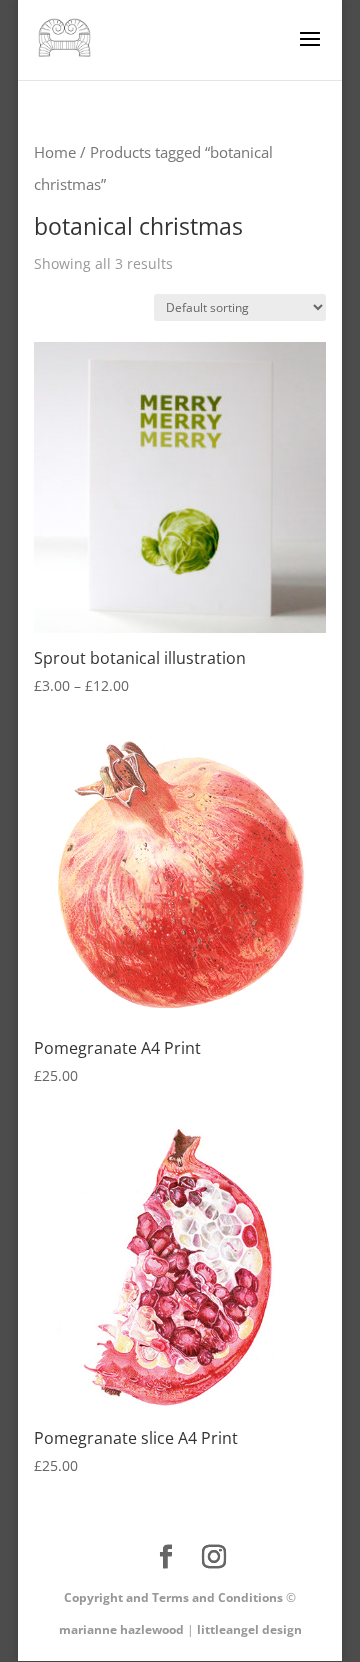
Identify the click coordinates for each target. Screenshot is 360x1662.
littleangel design (249, 1629)
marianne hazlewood (121, 1629)
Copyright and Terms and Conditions (173, 1597)
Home (55, 152)
